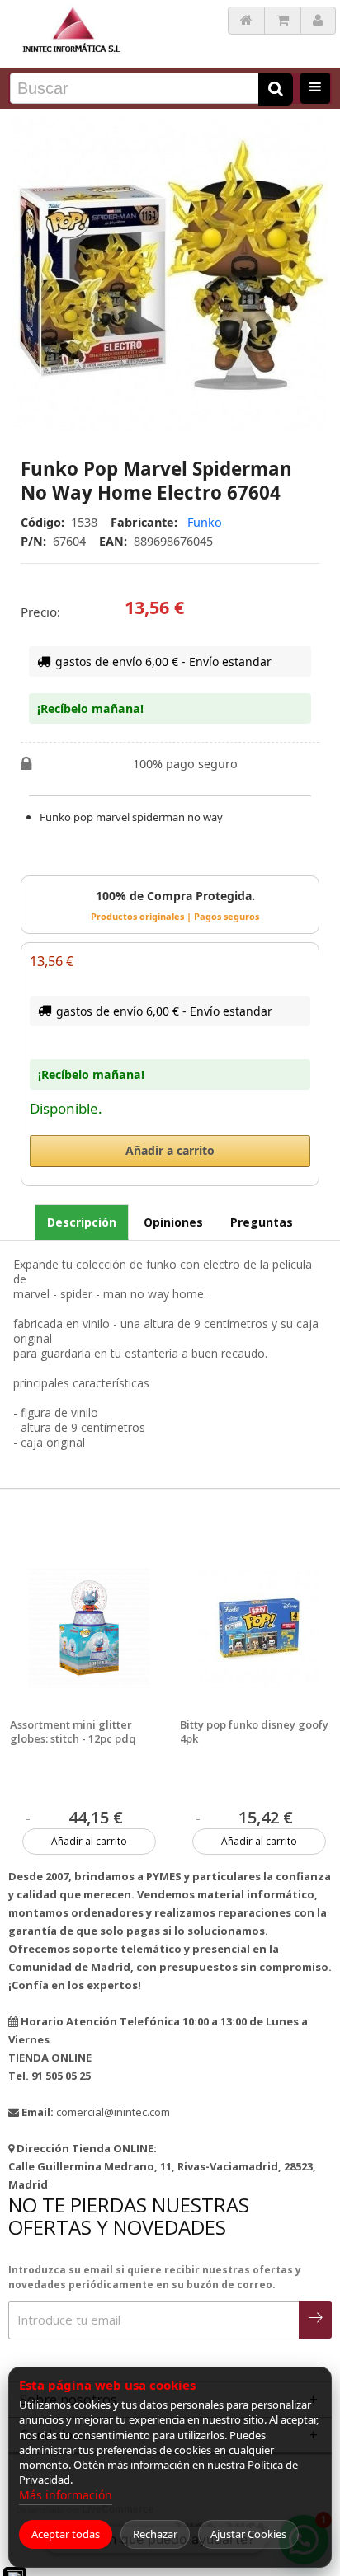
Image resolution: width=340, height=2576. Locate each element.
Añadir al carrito (89, 1841)
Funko (205, 522)
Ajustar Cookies (248, 2534)
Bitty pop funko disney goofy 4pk (254, 1732)
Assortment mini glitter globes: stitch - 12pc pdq (73, 1732)
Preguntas (262, 1222)
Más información (66, 2495)
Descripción (82, 1222)
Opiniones (173, 1222)
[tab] (82, 1222)
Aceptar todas (66, 2534)
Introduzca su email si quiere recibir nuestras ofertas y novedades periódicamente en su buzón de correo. (155, 2277)
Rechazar (155, 2534)
